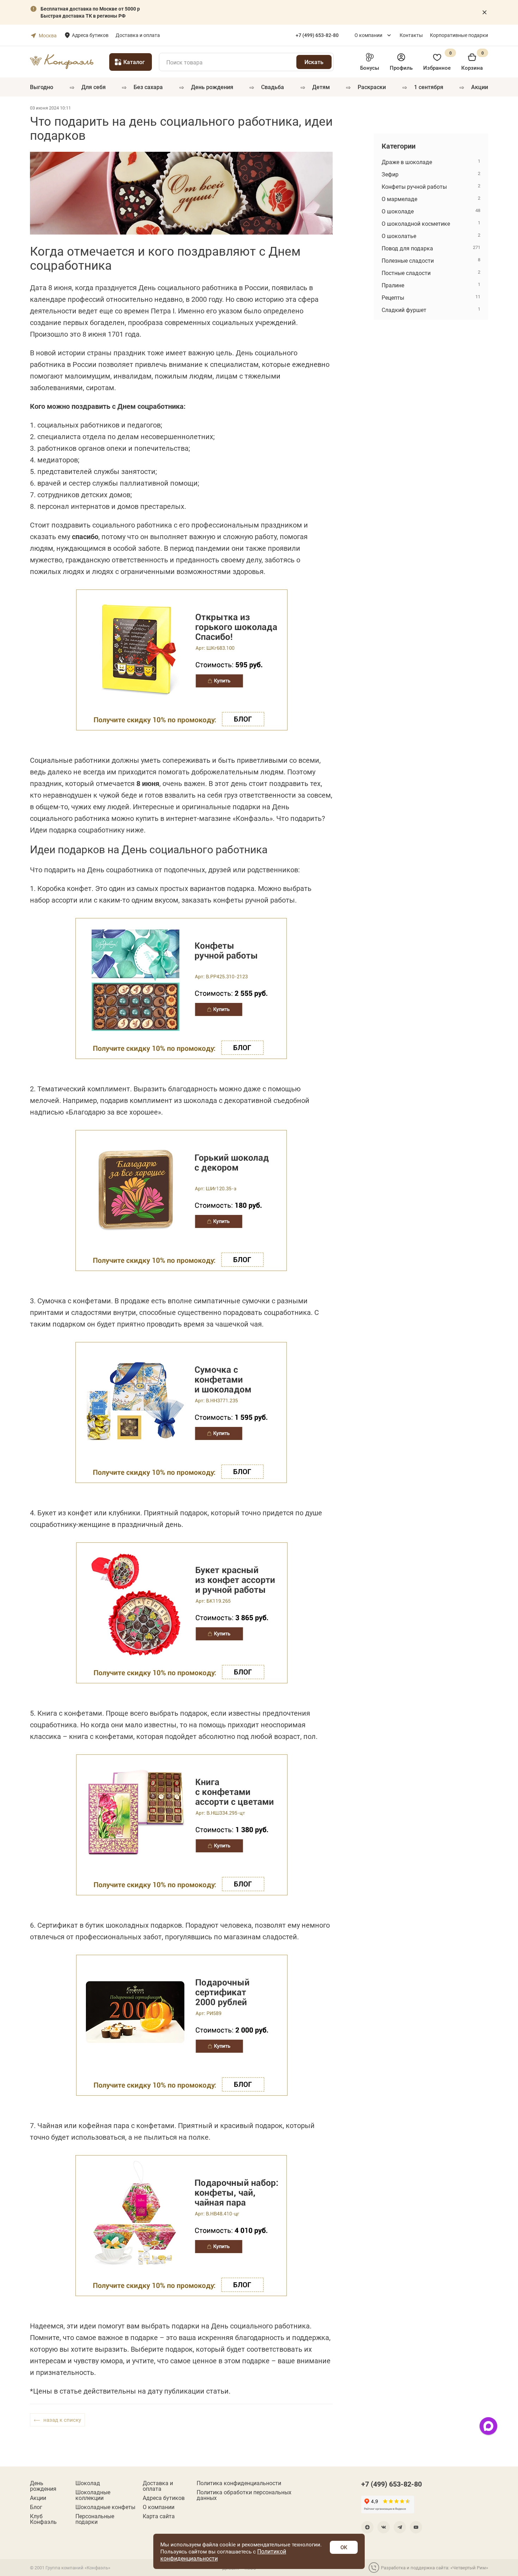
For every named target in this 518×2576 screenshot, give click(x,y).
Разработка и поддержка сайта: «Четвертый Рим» (434, 2568)
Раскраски (372, 87)
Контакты (411, 35)
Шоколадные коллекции (93, 2495)
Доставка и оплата (138, 35)
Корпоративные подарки (459, 35)
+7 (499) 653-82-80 (391, 2484)
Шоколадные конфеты (105, 2507)
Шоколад (88, 2483)
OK (344, 2547)
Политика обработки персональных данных (244, 2495)
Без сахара (148, 87)
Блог (36, 2507)
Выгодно (42, 87)
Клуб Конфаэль (43, 2519)
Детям (321, 87)
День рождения (212, 87)
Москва (48, 35)
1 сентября (429, 87)
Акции (480, 87)
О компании (368, 35)
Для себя (94, 87)
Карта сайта (159, 2516)
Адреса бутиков (90, 35)
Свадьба (273, 87)
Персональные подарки (95, 2519)
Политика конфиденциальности (239, 2483)
